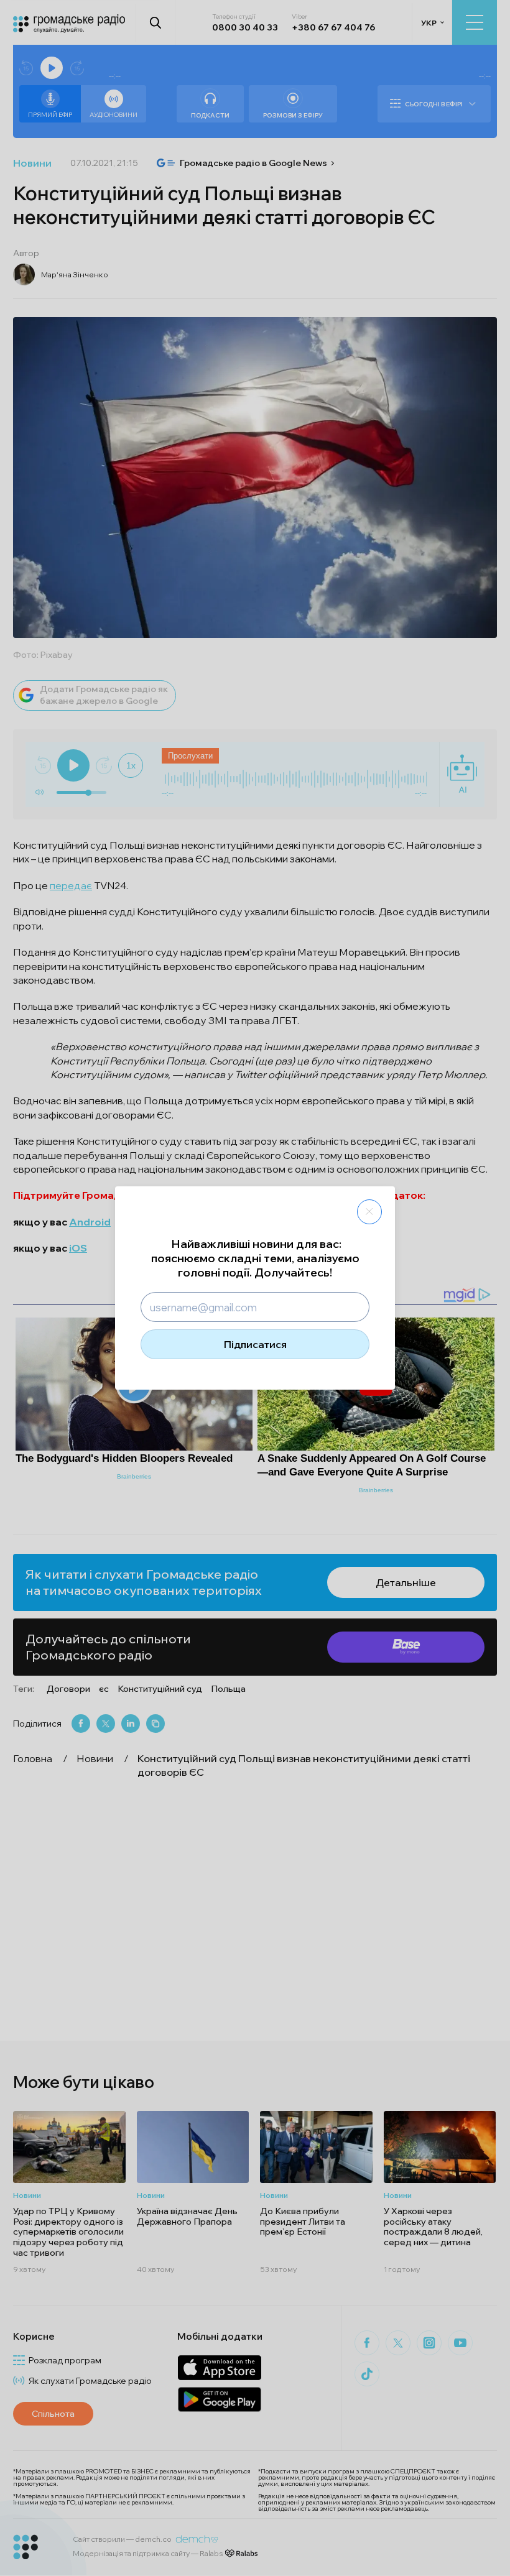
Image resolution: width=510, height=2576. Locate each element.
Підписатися (255, 1344)
